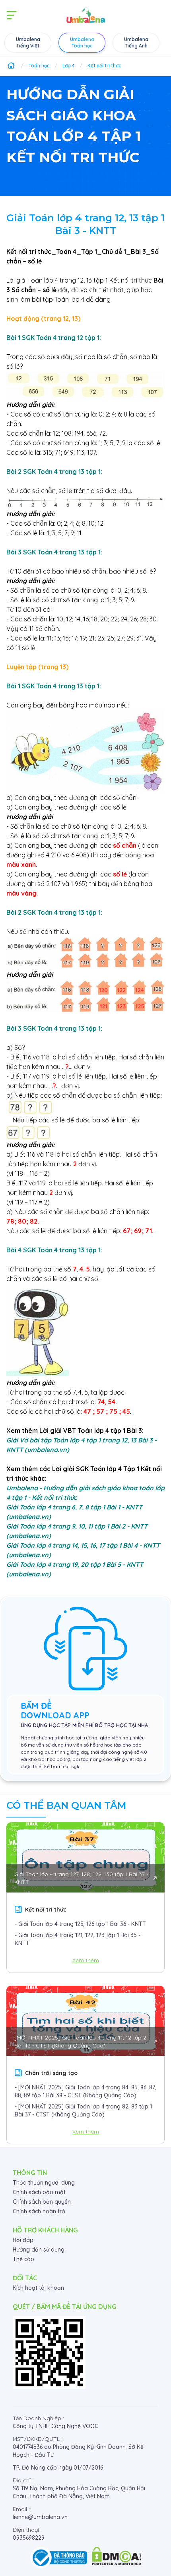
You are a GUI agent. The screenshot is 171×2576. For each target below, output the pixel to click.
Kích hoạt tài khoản (38, 2288)
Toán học (39, 66)
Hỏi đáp (23, 2240)
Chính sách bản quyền (42, 2202)
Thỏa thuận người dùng (44, 2183)
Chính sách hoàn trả (39, 2211)
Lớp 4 (69, 66)
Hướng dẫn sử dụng (39, 2250)
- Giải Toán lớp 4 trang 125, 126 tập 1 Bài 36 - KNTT (80, 1924)
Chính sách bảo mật (39, 2192)
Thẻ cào (23, 2259)
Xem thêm (86, 1960)
